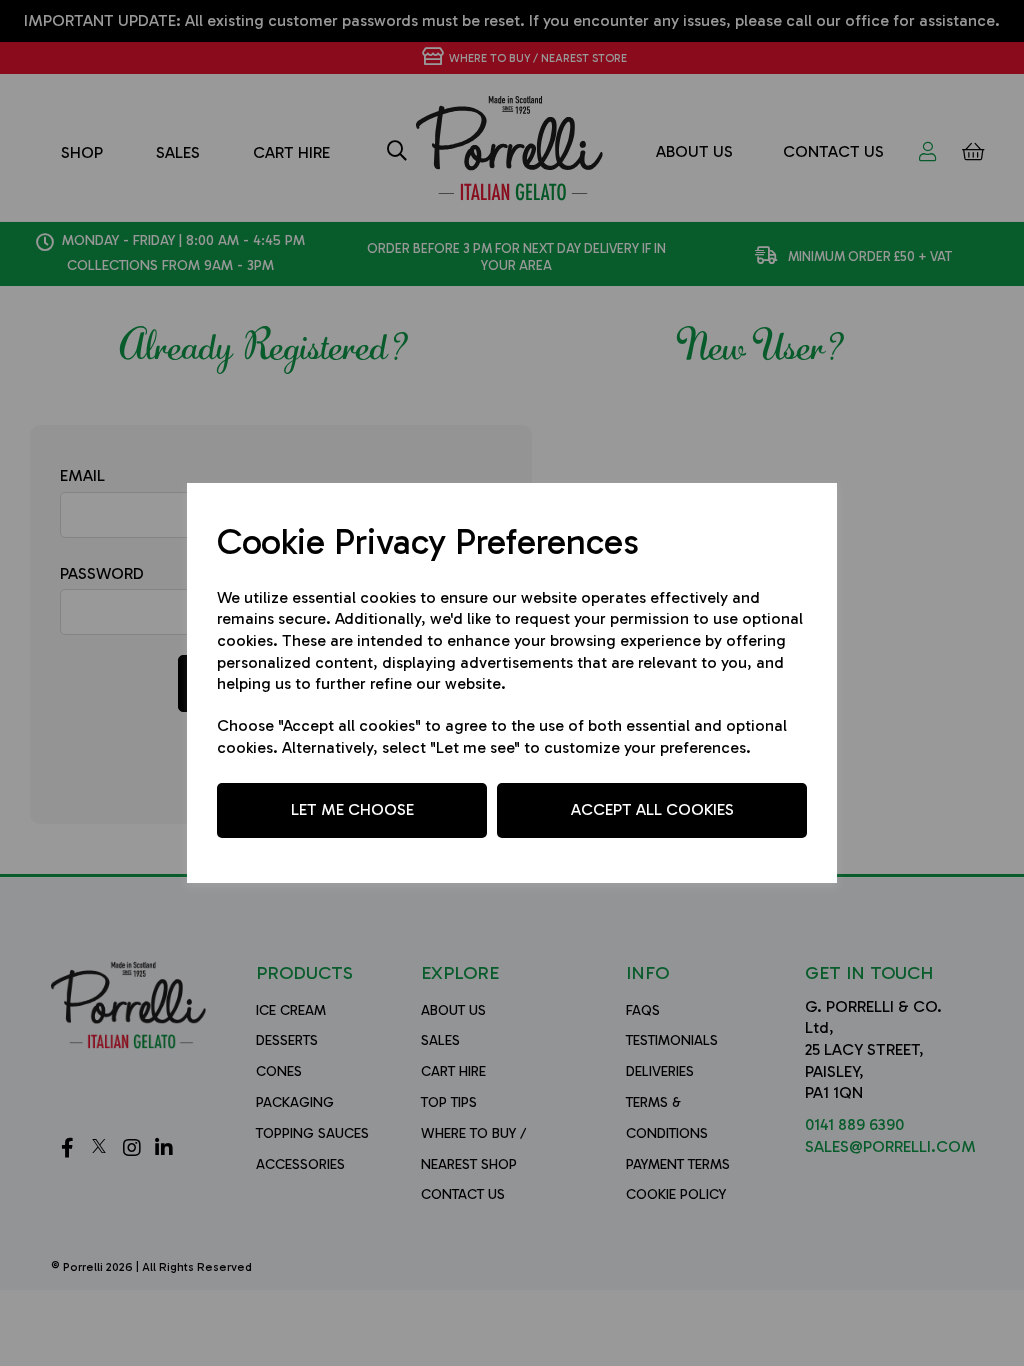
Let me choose (352, 809)
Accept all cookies (652, 809)
